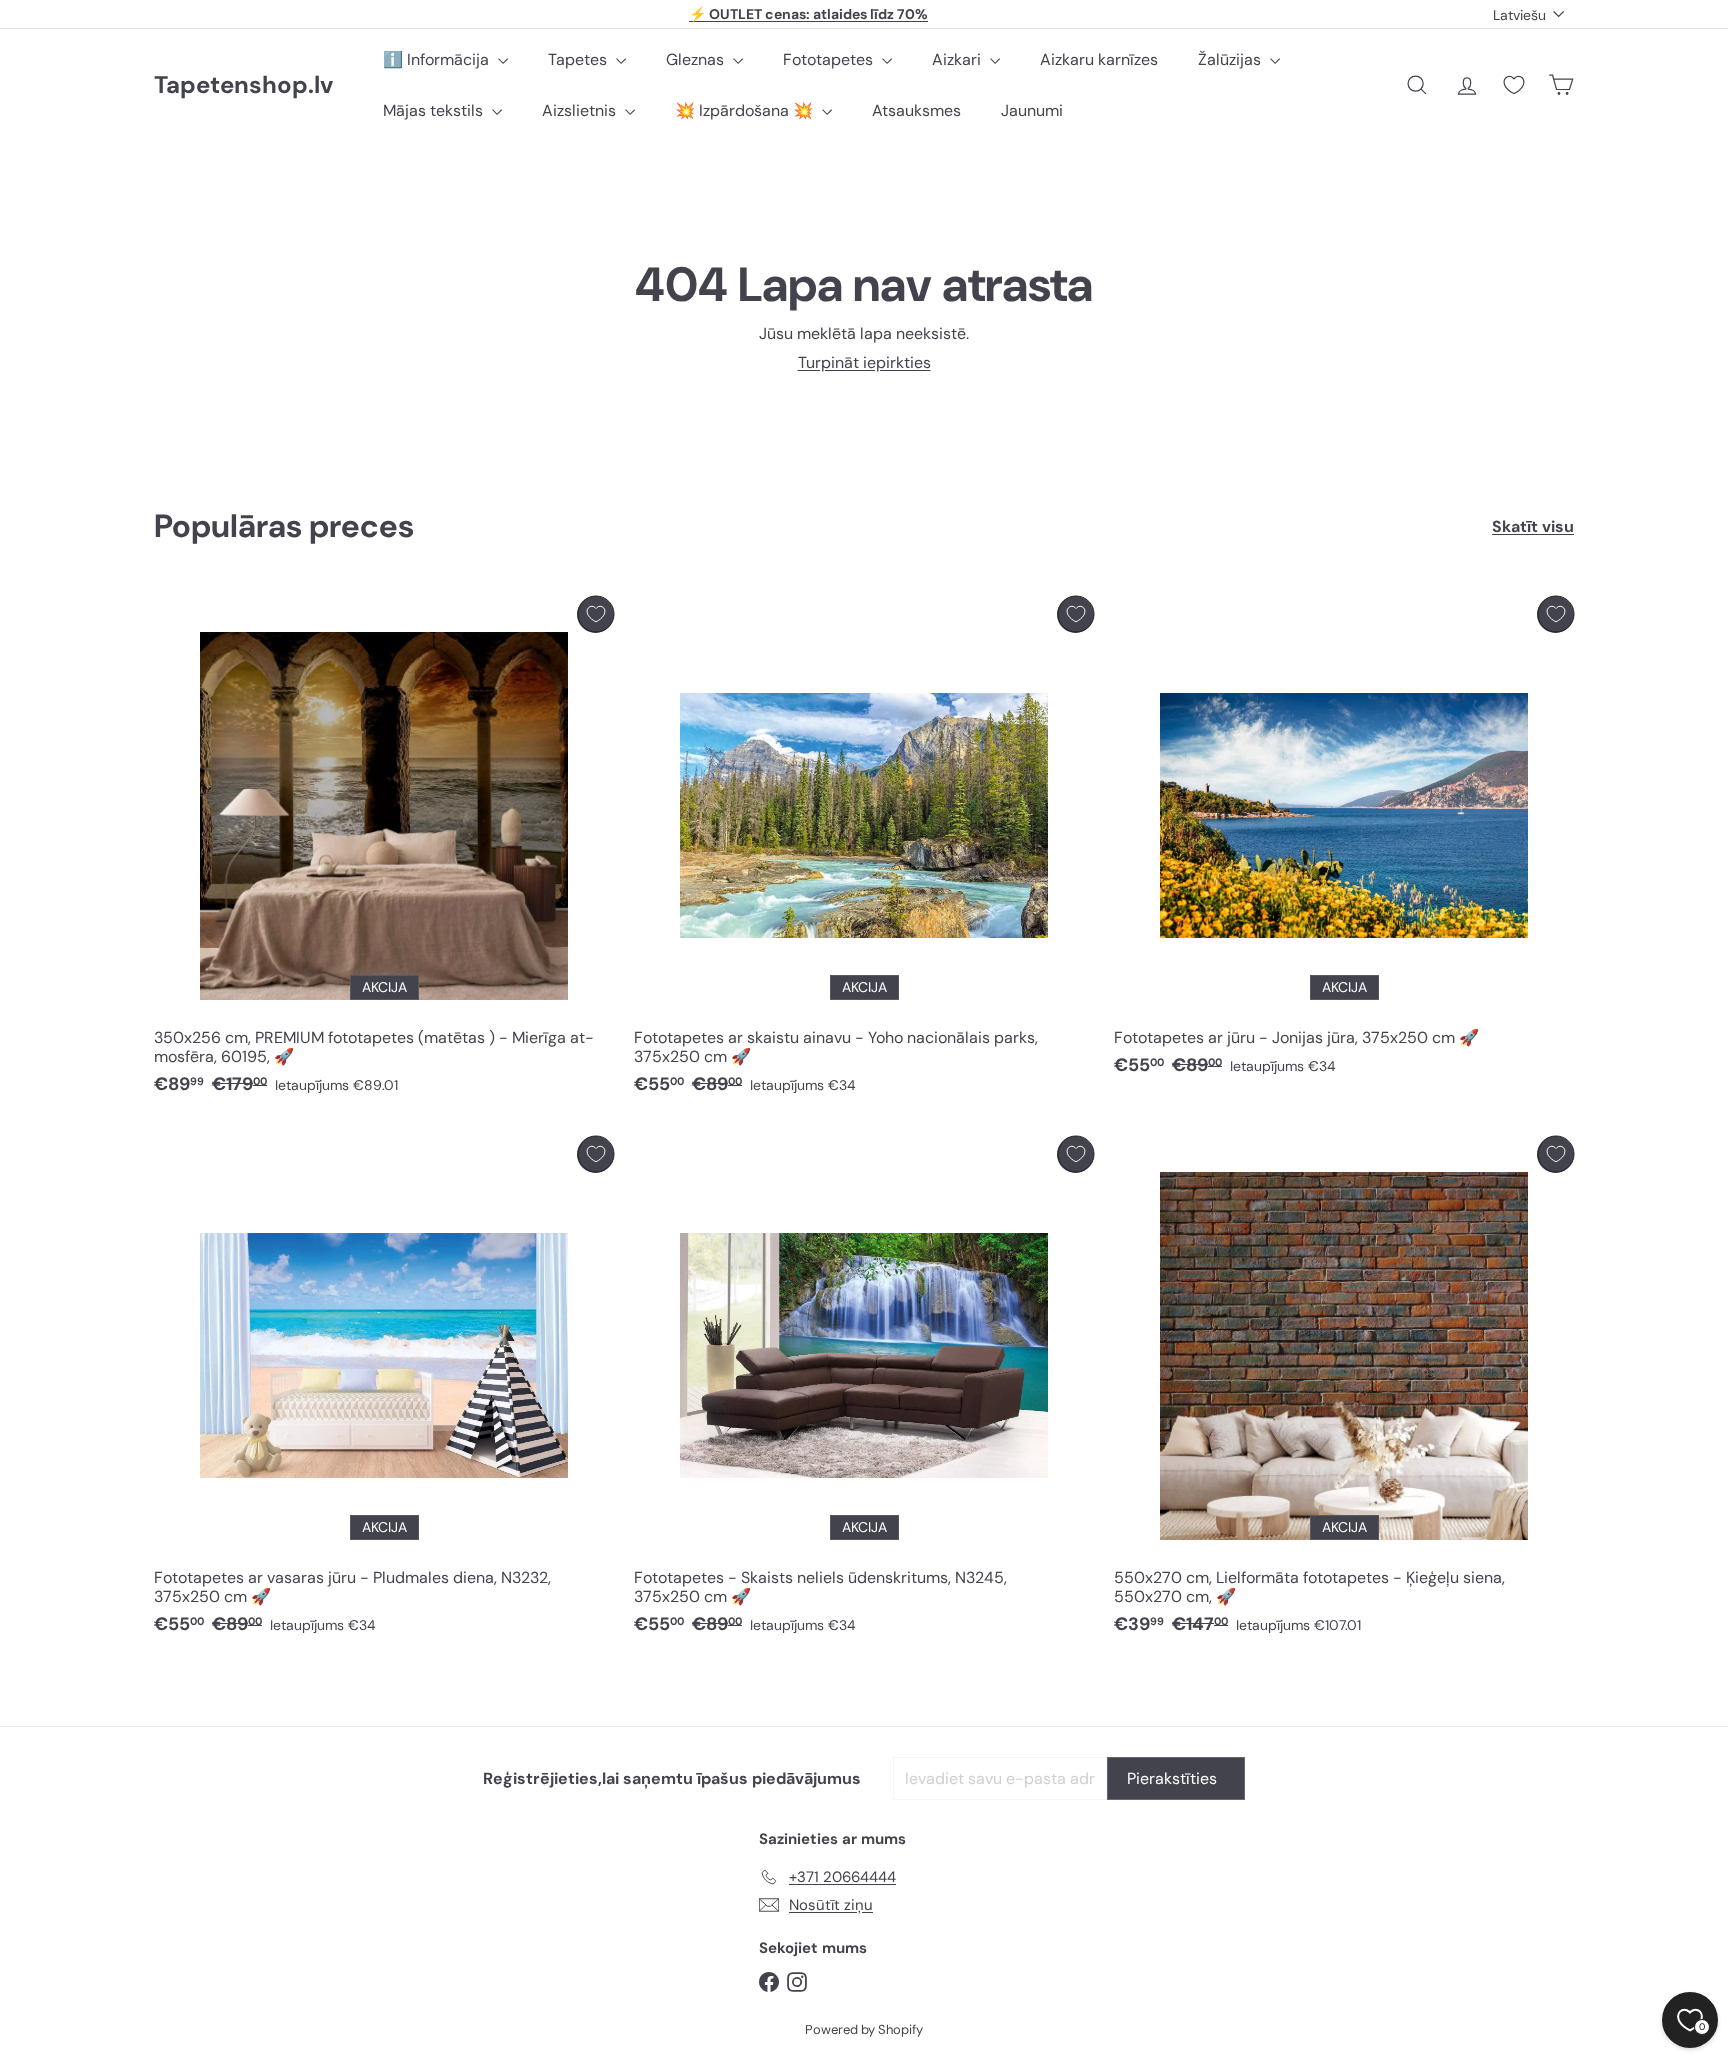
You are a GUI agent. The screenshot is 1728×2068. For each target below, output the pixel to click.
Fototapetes (830, 59)
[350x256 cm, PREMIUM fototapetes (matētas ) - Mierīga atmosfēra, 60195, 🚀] (384, 851)
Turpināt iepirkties (864, 362)
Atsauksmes (916, 110)
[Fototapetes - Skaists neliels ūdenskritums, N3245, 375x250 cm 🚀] (864, 1391)
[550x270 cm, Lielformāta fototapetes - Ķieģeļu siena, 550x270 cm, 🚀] (1344, 1391)
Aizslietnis (581, 110)
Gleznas (697, 59)
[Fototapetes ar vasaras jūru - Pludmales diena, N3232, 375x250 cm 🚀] (384, 1391)
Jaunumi (1032, 110)
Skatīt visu (1533, 526)
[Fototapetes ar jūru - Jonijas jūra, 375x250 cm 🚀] (1344, 841)
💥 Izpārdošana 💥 (746, 110)
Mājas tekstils (435, 110)
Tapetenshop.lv (243, 85)
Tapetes (579, 59)
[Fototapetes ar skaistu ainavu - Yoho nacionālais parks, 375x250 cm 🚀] (864, 851)
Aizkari (958, 59)
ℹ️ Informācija (438, 59)
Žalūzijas (1231, 59)
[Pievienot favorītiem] (595, 614)
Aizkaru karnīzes (1099, 59)
